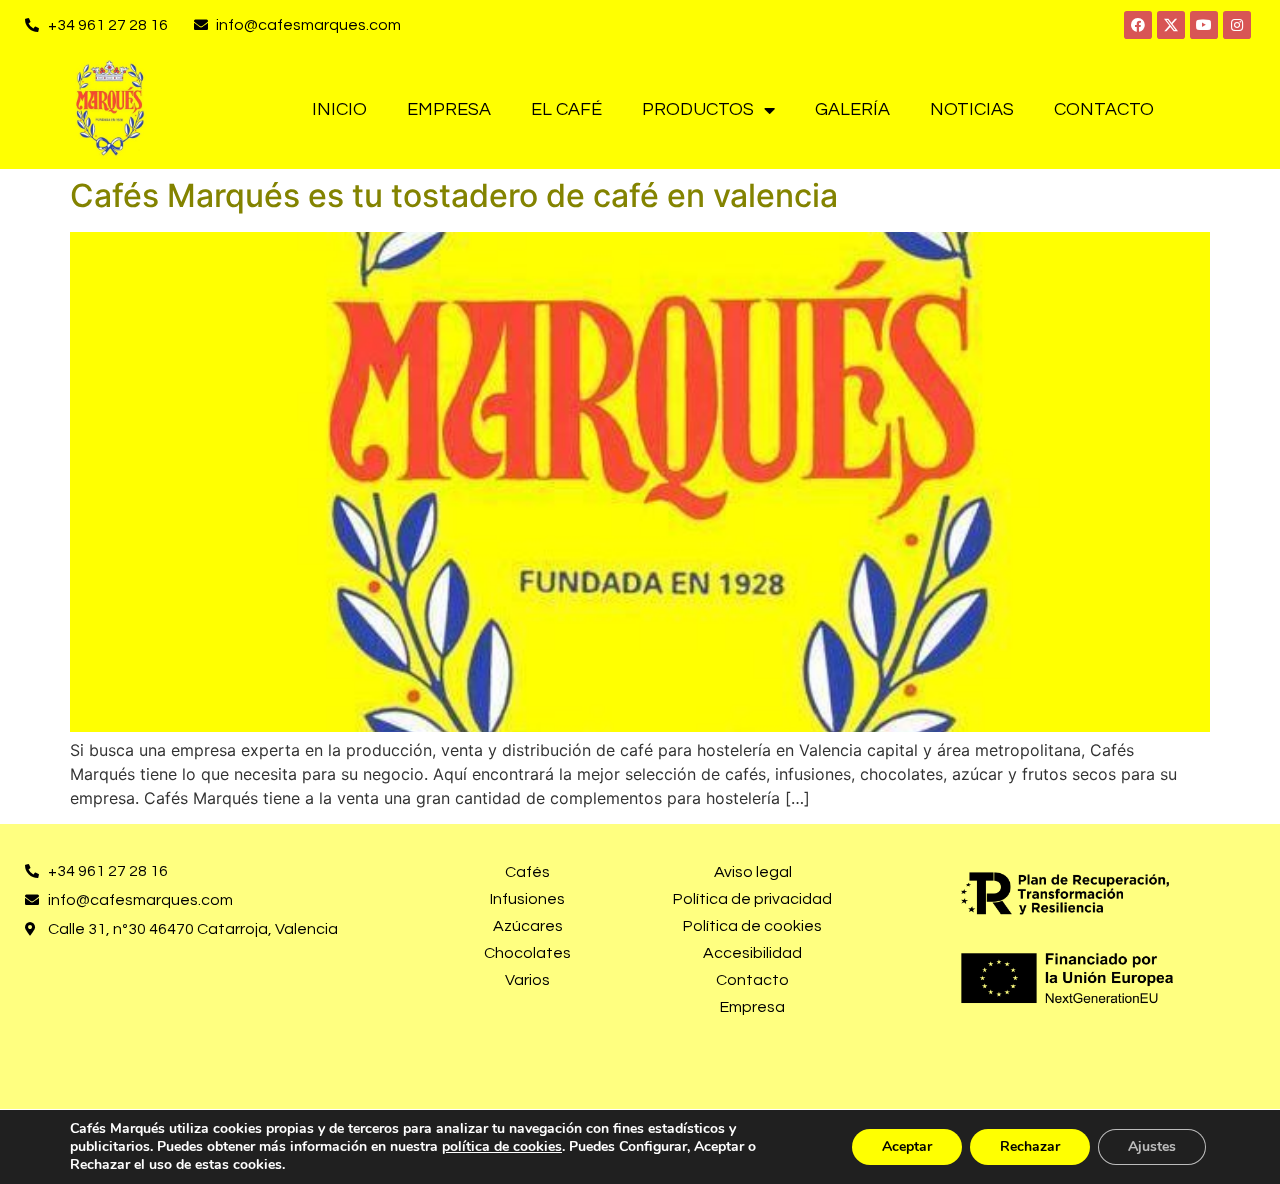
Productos (698, 109)
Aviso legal (753, 872)
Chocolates (527, 953)
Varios (527, 980)
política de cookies (502, 1146)
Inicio (339, 109)
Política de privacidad (752, 899)
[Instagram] (1237, 25)
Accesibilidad (752, 953)
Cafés (527, 872)
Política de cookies (752, 926)
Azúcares (528, 926)
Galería (852, 109)
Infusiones (527, 899)
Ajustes (1152, 1146)
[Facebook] (1138, 25)
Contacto (1104, 109)
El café (566, 109)
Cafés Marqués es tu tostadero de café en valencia (454, 195)
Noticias (972, 109)
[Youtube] (1204, 25)
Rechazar (1030, 1146)
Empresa (449, 109)
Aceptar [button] (907, 1146)
